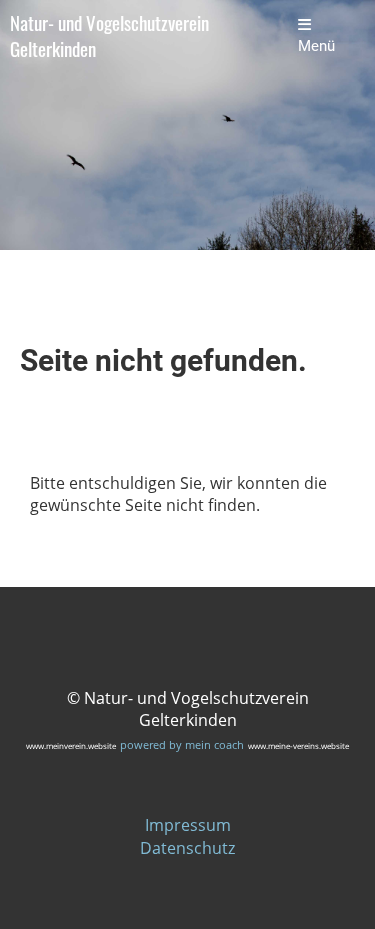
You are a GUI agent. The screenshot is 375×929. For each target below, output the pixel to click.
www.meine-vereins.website (298, 745)
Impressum (188, 825)
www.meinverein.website (71, 745)
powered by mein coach (182, 744)
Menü (316, 46)
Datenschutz (187, 848)
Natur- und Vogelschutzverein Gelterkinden (109, 36)
